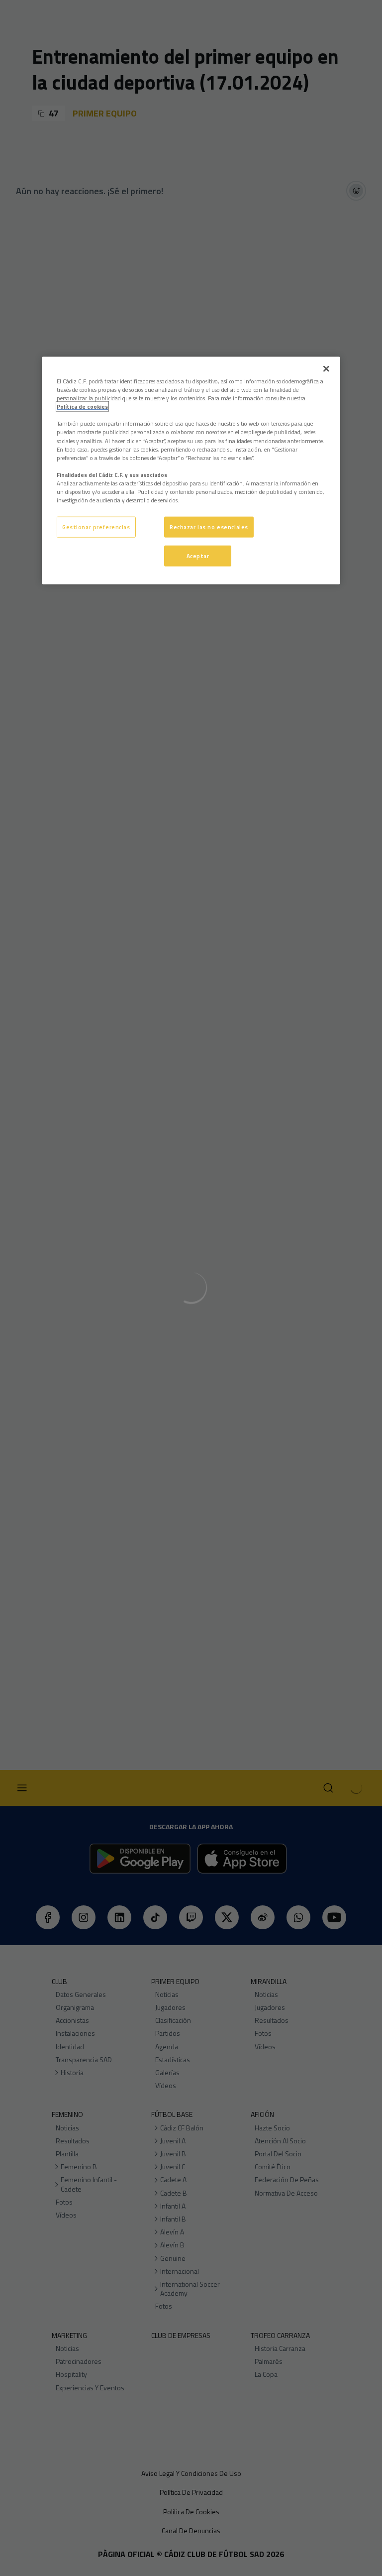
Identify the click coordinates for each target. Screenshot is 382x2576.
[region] (191, 471)
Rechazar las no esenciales (209, 527)
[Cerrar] (326, 369)
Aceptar (198, 556)
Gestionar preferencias (96, 527)
